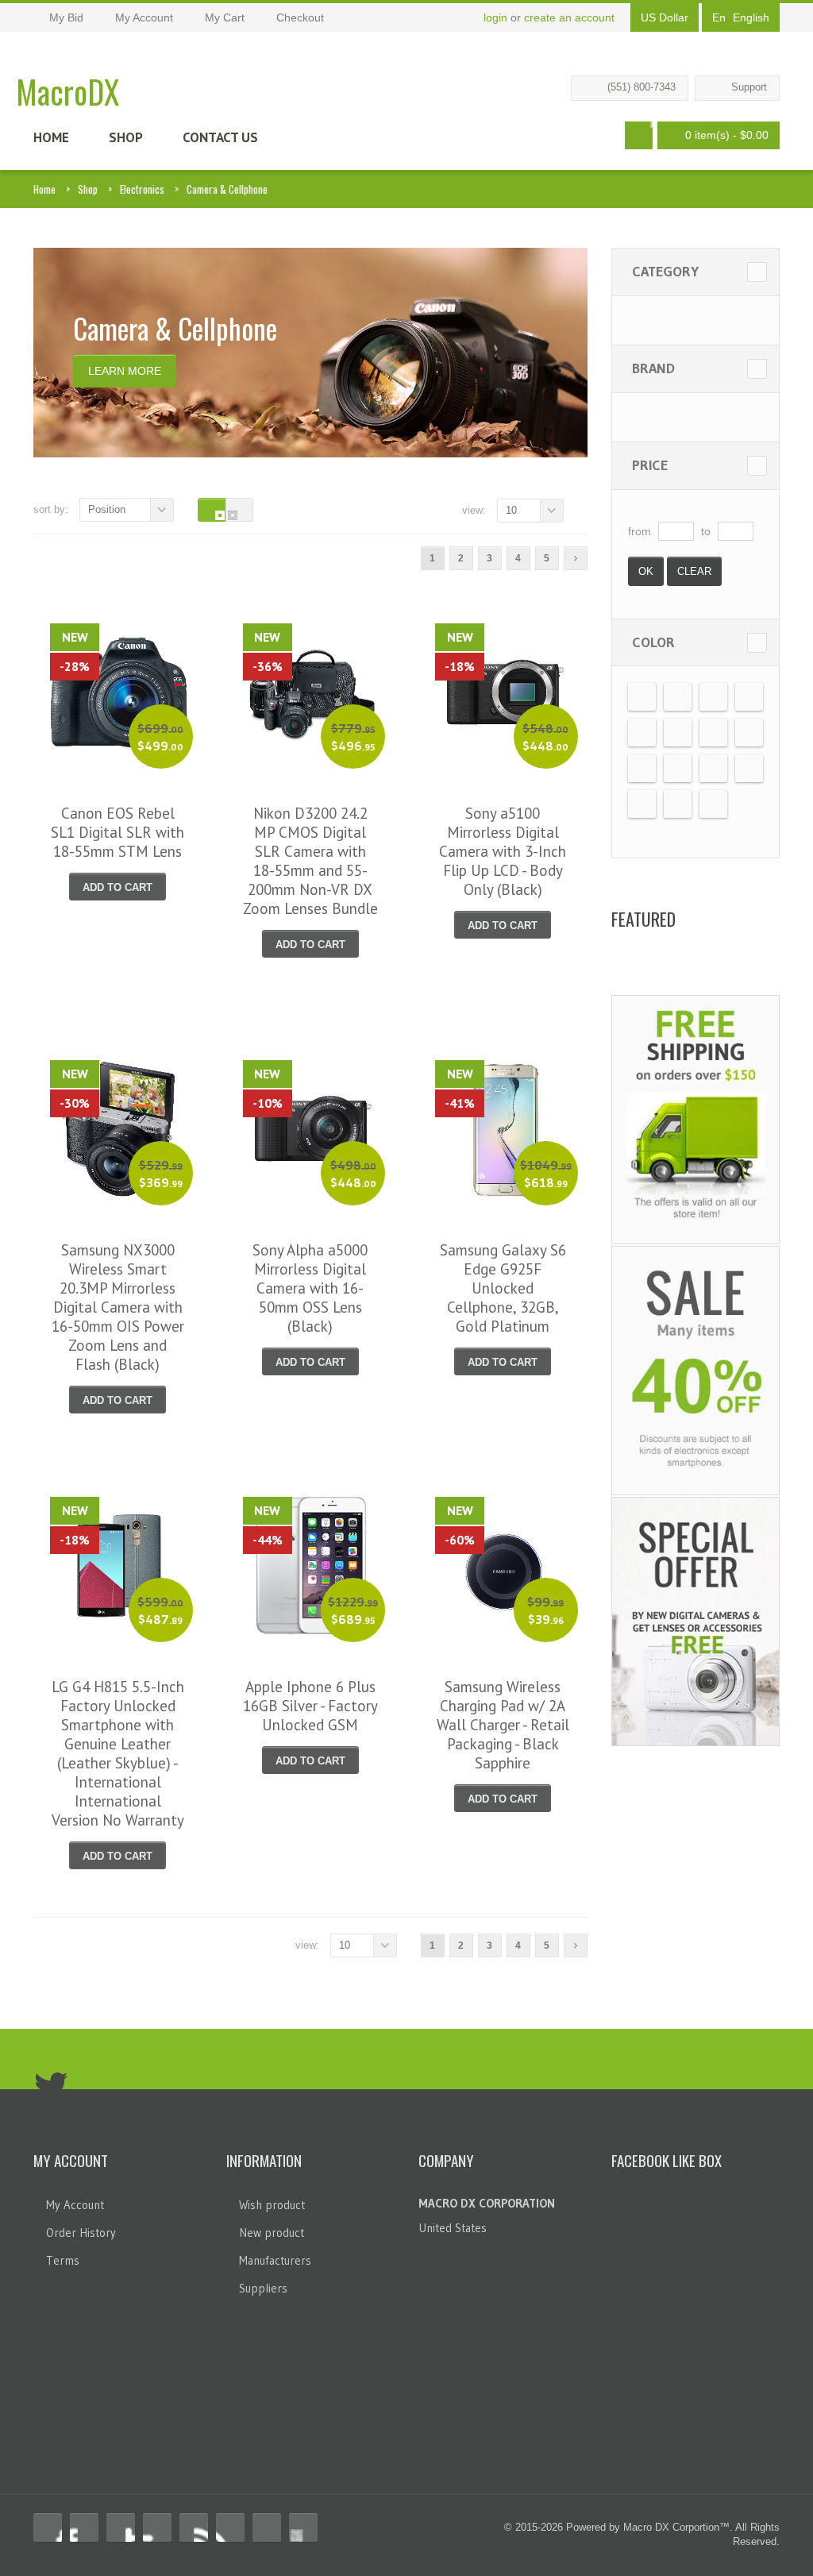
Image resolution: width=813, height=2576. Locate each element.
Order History (81, 2233)
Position (107, 509)
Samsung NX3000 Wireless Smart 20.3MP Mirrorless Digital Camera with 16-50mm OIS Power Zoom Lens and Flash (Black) (118, 1307)
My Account (75, 2205)
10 (511, 510)
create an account (569, 17)
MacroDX (67, 91)
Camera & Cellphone (227, 189)
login (495, 17)
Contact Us (220, 137)
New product (272, 2233)
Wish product (272, 2205)
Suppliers (263, 2288)
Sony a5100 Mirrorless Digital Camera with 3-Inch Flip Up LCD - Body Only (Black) (503, 851)
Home (51, 137)
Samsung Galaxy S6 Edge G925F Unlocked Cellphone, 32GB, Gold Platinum (503, 1288)
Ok (646, 571)
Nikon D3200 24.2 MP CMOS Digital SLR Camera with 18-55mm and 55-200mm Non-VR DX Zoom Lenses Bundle (310, 861)
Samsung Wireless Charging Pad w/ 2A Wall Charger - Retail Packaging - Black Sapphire (503, 1725)
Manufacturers (275, 2260)
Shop (126, 137)
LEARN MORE (125, 371)
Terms (63, 2260)
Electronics (142, 189)
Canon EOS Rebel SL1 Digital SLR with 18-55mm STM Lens (118, 832)
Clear (694, 571)
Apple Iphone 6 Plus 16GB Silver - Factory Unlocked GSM (310, 1706)
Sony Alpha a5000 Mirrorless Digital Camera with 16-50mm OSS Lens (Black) (310, 1288)
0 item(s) (727, 135)
